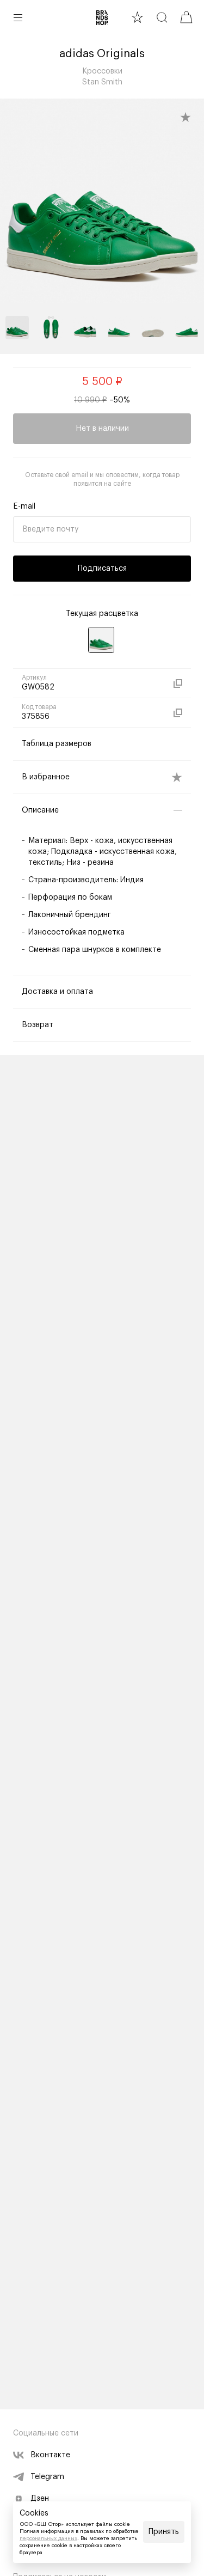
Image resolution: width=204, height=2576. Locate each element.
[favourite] (137, 17)
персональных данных (48, 2538)
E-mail (24, 506)
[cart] (186, 17)
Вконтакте (50, 2455)
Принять (164, 2532)
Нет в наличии (102, 429)
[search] (162, 17)
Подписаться (102, 569)
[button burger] (18, 17)
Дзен (40, 2499)
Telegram (47, 2477)
